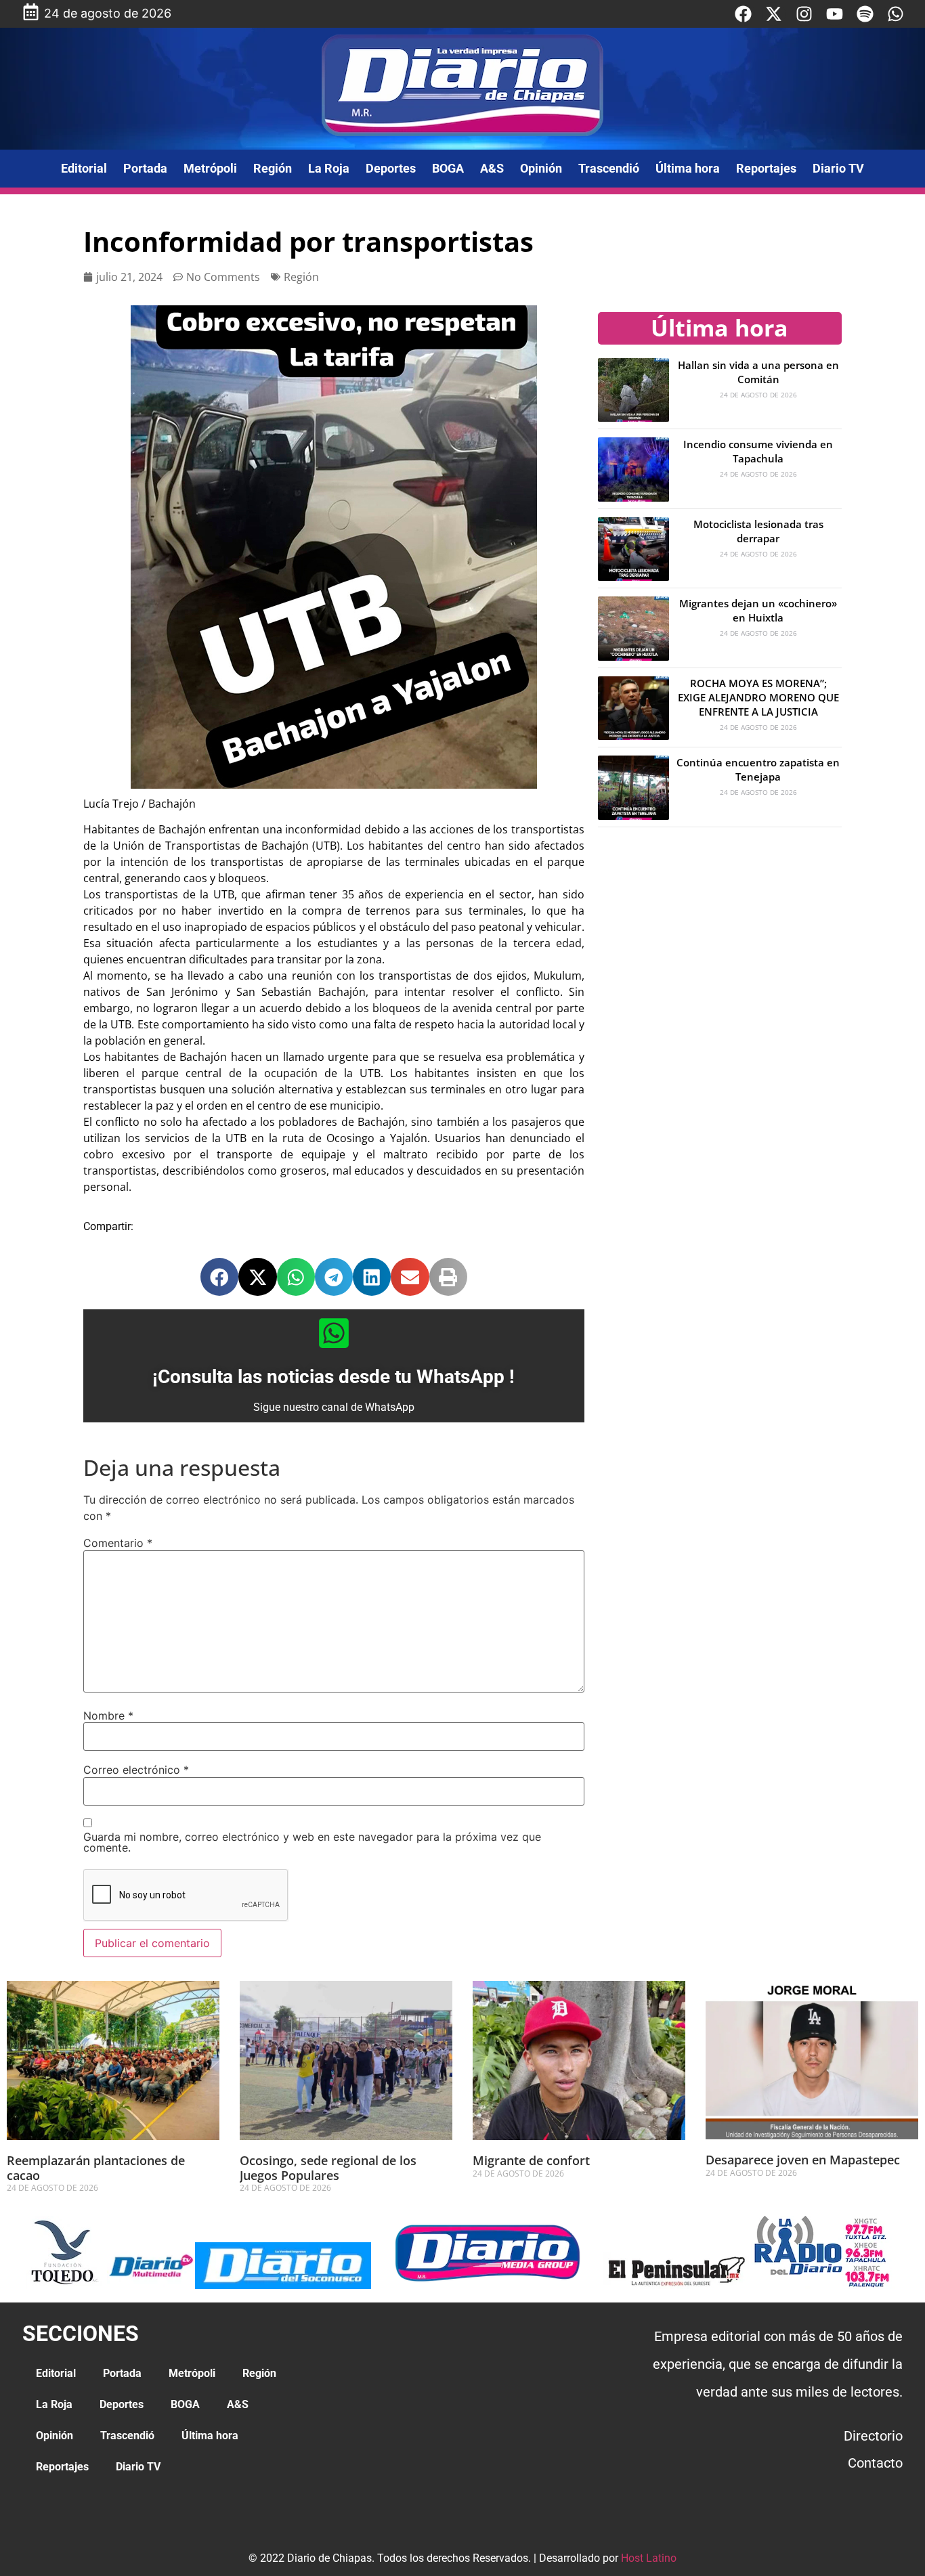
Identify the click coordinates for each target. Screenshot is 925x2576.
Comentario (118, 1543)
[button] (219, 1277)
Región (273, 168)
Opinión (541, 168)
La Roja (329, 168)
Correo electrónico (136, 1770)
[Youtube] (835, 14)
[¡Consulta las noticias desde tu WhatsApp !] (334, 1333)
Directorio (873, 2436)
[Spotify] (865, 14)
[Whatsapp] (896, 14)
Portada (145, 168)
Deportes (391, 168)
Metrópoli (210, 168)
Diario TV (838, 168)
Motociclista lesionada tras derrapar (758, 531)
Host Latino (649, 2558)
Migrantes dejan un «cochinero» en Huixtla (758, 610)
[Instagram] (804, 14)
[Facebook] (743, 14)
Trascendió (609, 168)
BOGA (448, 168)
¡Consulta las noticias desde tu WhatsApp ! (334, 1377)
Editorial (84, 168)
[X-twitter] (774, 14)
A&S (492, 168)
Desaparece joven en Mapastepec (803, 2160)
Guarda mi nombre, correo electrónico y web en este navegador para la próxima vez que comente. (312, 1842)
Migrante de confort (533, 2160)
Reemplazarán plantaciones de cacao (96, 2168)
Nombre (108, 1716)
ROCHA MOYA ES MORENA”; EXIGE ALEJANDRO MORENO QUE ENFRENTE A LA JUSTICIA (758, 697)
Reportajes (766, 168)
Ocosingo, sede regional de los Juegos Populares (328, 2168)
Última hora (688, 168)
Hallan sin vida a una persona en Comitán (758, 372)
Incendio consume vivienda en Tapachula (758, 451)
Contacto (875, 2463)
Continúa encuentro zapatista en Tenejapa (758, 769)
